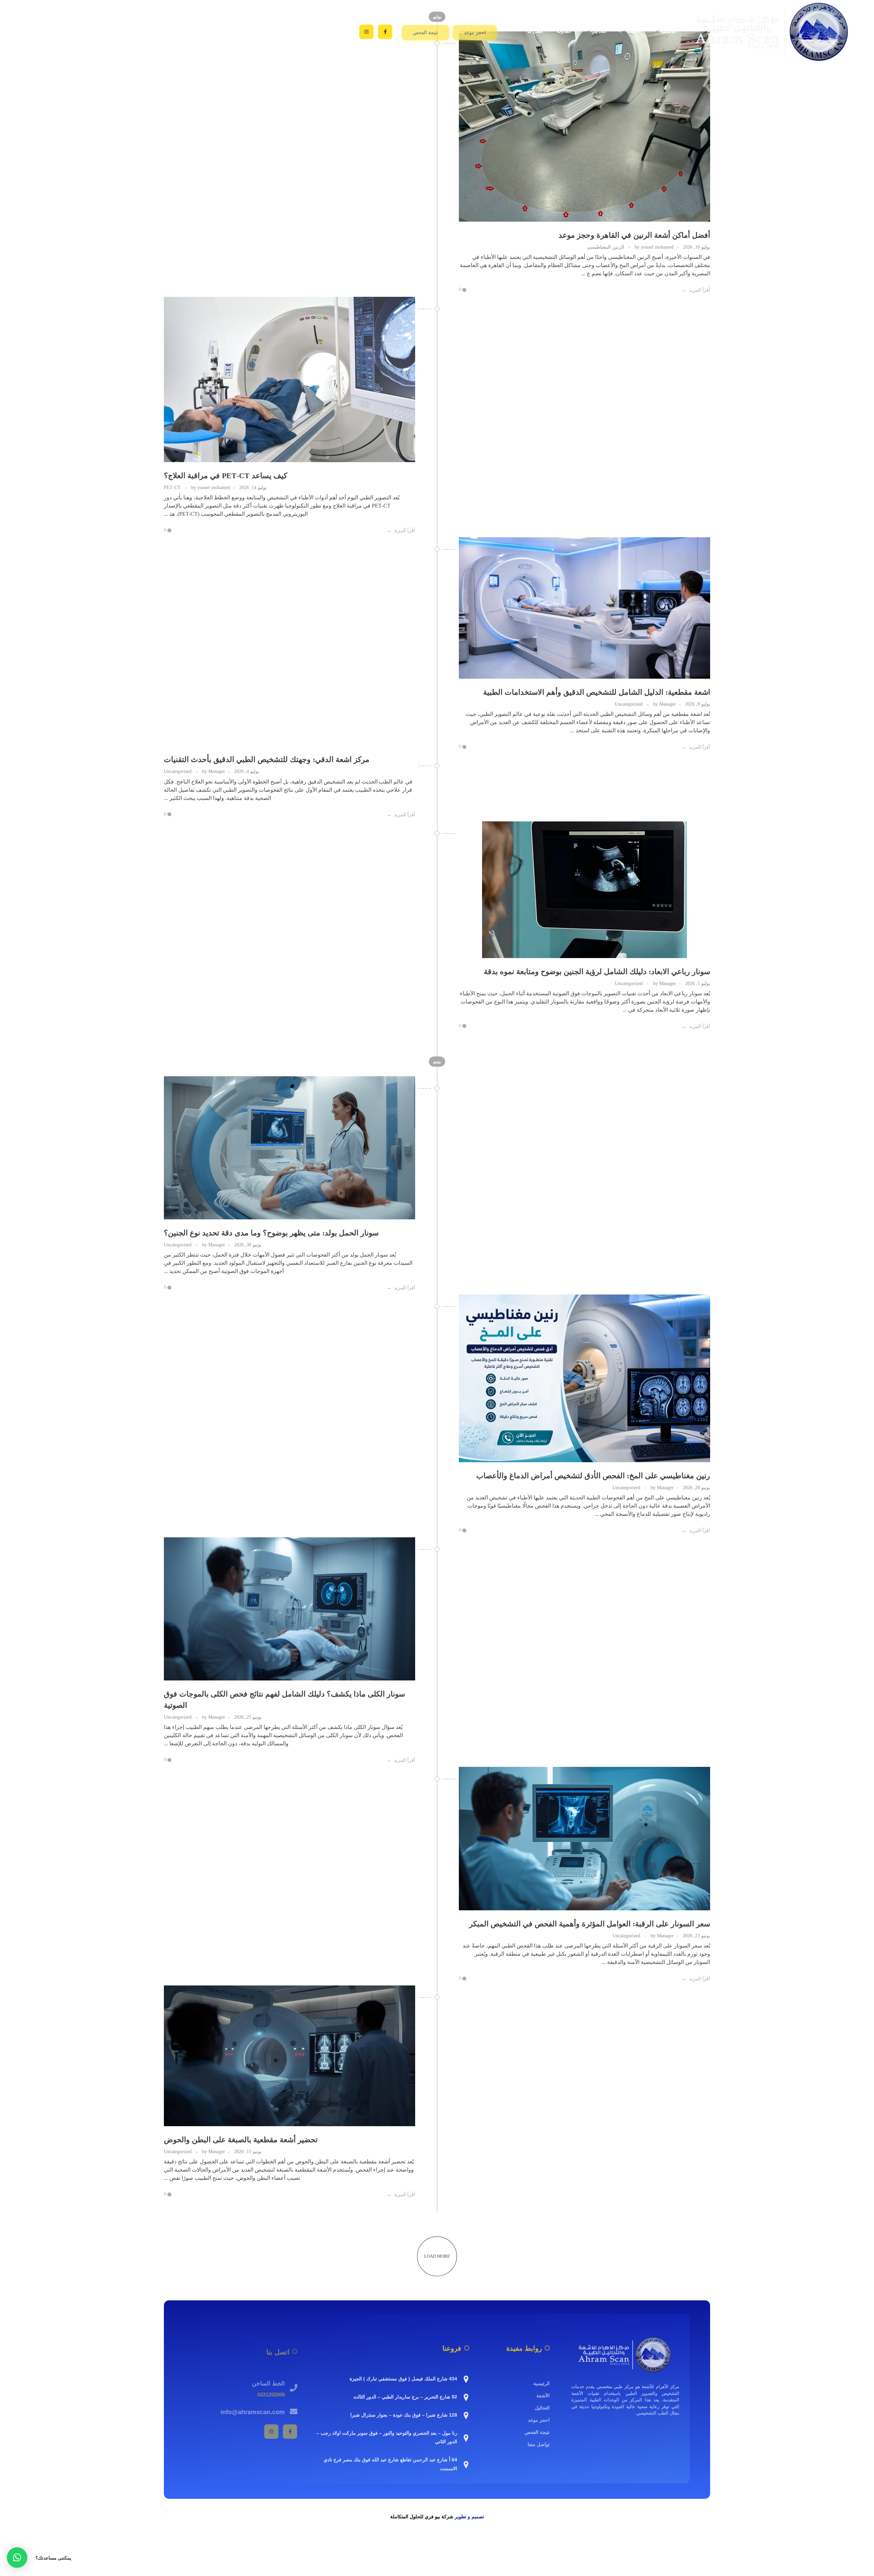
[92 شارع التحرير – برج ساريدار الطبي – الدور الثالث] (466, 2396)
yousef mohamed (653, 247)
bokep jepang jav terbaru (673, 2547)
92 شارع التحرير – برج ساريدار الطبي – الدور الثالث (405, 2396)
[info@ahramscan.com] (294, 2407)
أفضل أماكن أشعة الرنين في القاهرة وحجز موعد (634, 235)
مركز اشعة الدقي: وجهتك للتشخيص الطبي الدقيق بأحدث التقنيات (267, 759)
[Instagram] (366, 32)
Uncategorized (629, 704)
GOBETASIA (728, 2564)
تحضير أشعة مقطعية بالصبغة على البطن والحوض (241, 2140)
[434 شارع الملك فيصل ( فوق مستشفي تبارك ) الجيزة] (466, 2378)
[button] (17, 2558)
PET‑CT (172, 487)
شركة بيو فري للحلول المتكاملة (422, 2517)
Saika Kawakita (742, 2547)
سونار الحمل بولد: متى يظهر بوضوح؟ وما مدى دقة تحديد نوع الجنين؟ (271, 1233)
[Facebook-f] (385, 32)
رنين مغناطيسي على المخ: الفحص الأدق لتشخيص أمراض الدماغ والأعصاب (593, 1476)
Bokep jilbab (583, 2547)
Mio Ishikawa (776, 2547)
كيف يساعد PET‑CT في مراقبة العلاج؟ (225, 476)
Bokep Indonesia (497, 2547)
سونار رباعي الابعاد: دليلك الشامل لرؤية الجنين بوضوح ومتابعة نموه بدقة (597, 972)
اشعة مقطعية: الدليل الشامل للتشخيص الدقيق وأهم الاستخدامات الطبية (597, 692)
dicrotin (828, 2547)
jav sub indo (805, 2547)
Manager (664, 704)
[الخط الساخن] (294, 2383)
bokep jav (634, 2547)
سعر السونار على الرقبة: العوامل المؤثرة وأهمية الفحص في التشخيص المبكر (590, 1924)
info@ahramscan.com (253, 2407)
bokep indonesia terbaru (542, 2547)
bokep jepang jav (856, 2547)
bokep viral (610, 2547)
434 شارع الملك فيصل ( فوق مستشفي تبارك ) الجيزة (403, 2378)
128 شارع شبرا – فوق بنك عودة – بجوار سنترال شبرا (404, 2414)
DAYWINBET (822, 2555)
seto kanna (712, 2547)
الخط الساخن (268, 2379)
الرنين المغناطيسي (605, 247)
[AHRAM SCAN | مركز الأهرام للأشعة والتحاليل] (625, 2354)
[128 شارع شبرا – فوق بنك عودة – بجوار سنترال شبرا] (466, 2414)
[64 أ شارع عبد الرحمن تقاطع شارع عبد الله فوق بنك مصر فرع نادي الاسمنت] (466, 2464)
